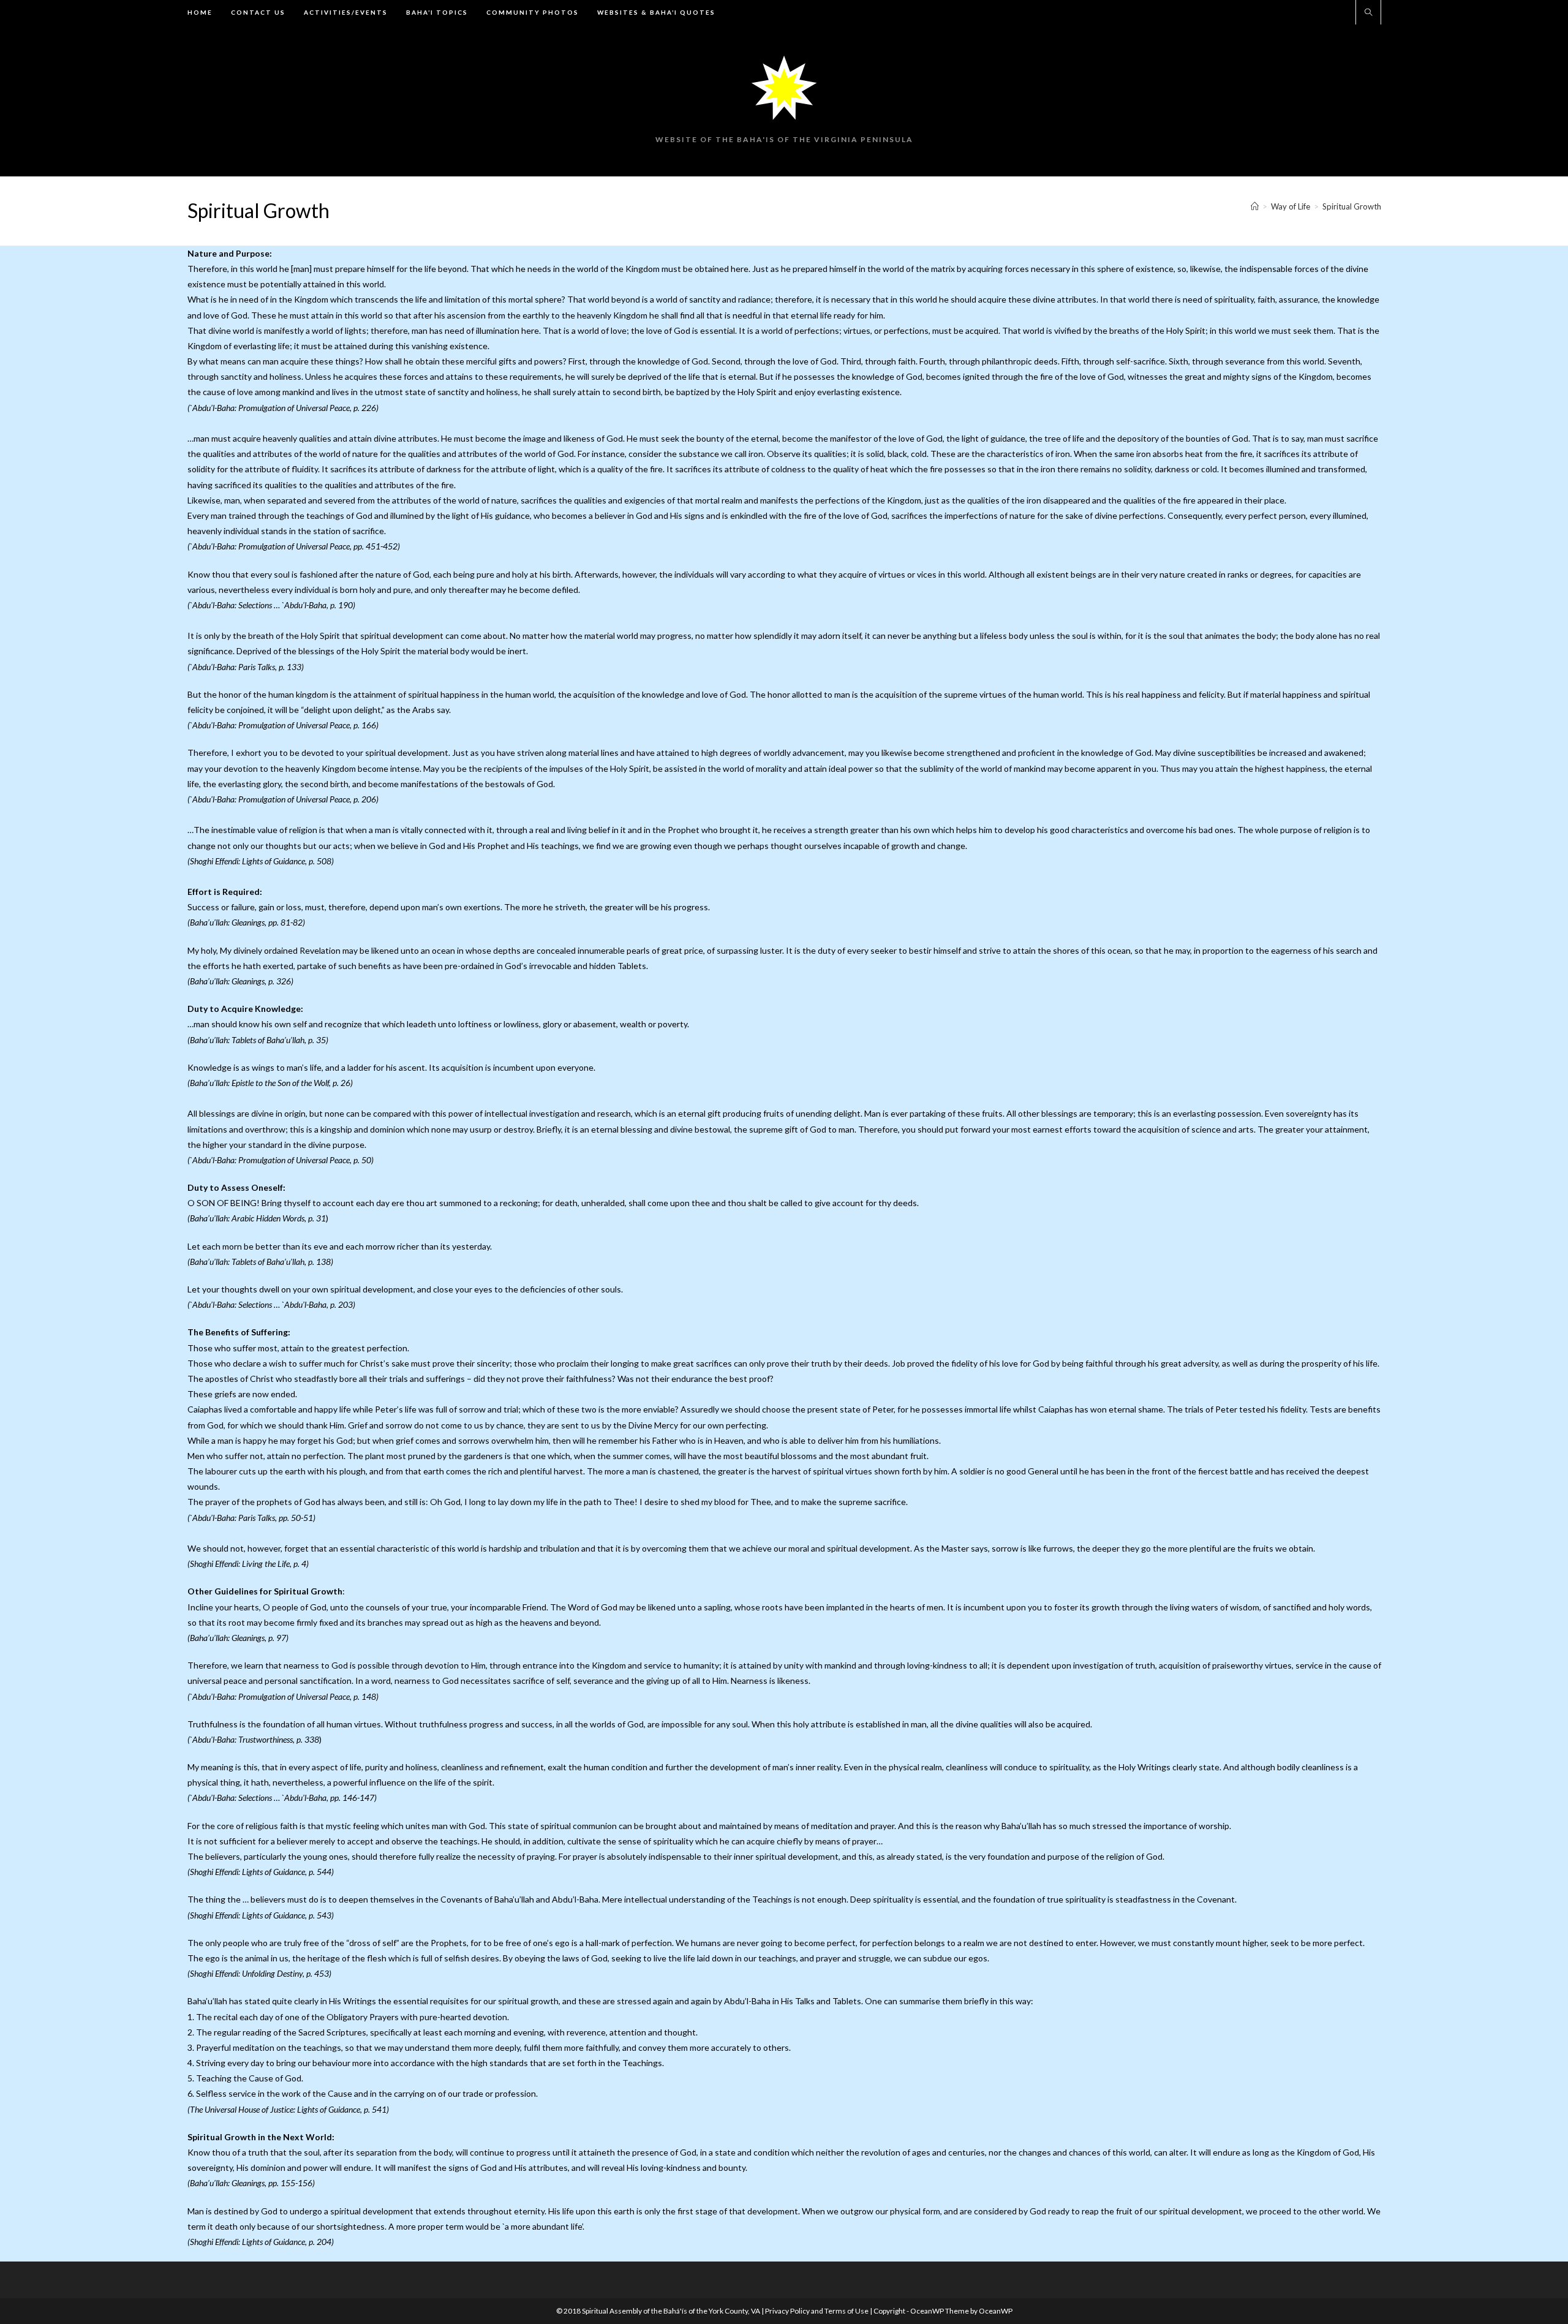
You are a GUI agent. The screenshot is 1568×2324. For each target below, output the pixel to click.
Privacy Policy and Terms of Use (817, 2311)
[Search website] (1368, 13)
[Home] (1255, 206)
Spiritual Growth (1352, 206)
